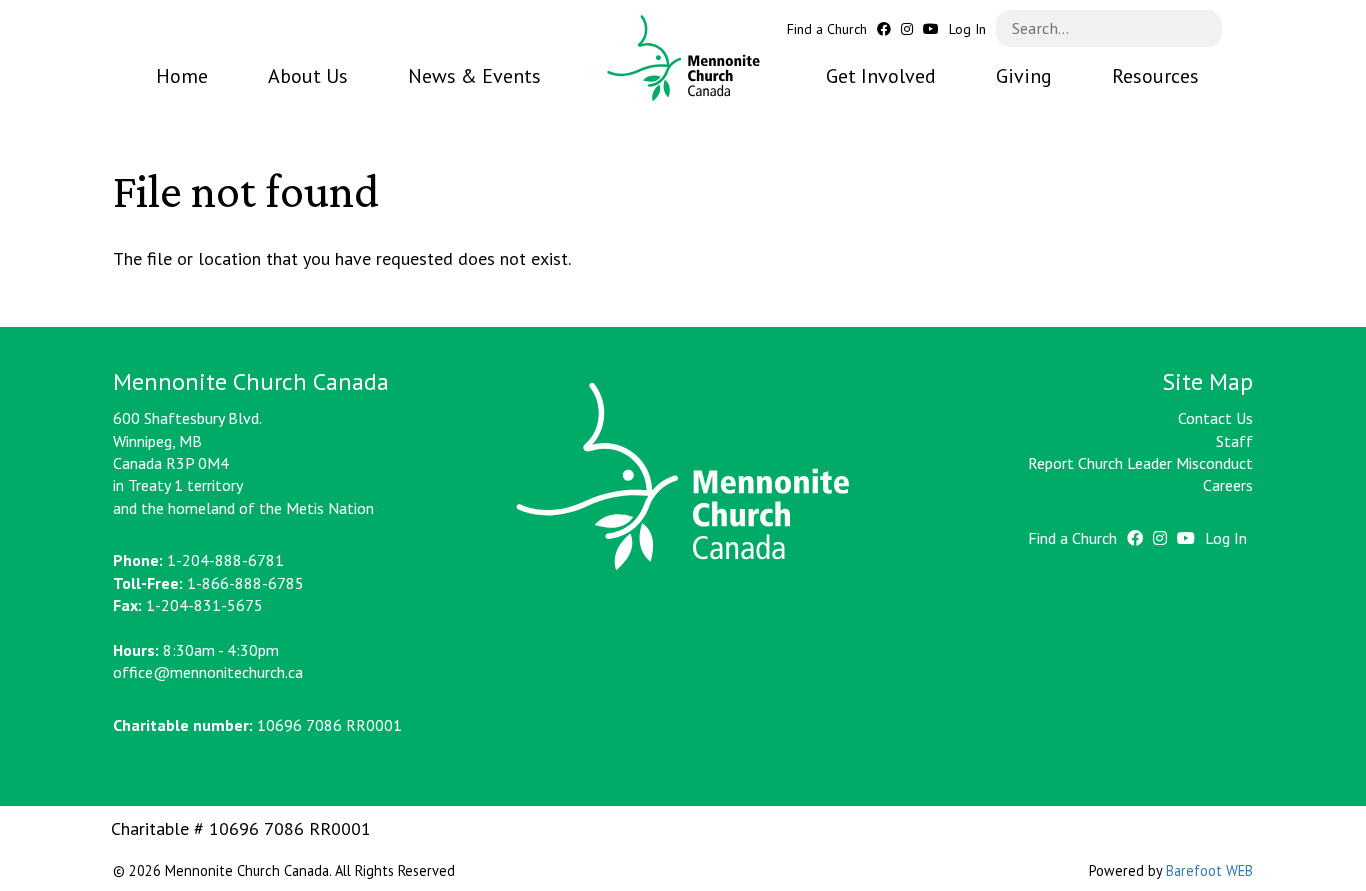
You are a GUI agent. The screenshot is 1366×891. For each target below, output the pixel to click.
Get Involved (881, 76)
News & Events (474, 76)
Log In (967, 29)
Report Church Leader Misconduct (1140, 463)
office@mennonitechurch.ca (208, 672)
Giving (1024, 76)
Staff (1234, 441)
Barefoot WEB (1209, 870)
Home (182, 76)
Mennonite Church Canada (683, 58)
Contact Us (1215, 418)
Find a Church (827, 29)
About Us (308, 76)
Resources (1155, 76)
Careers (1228, 485)
